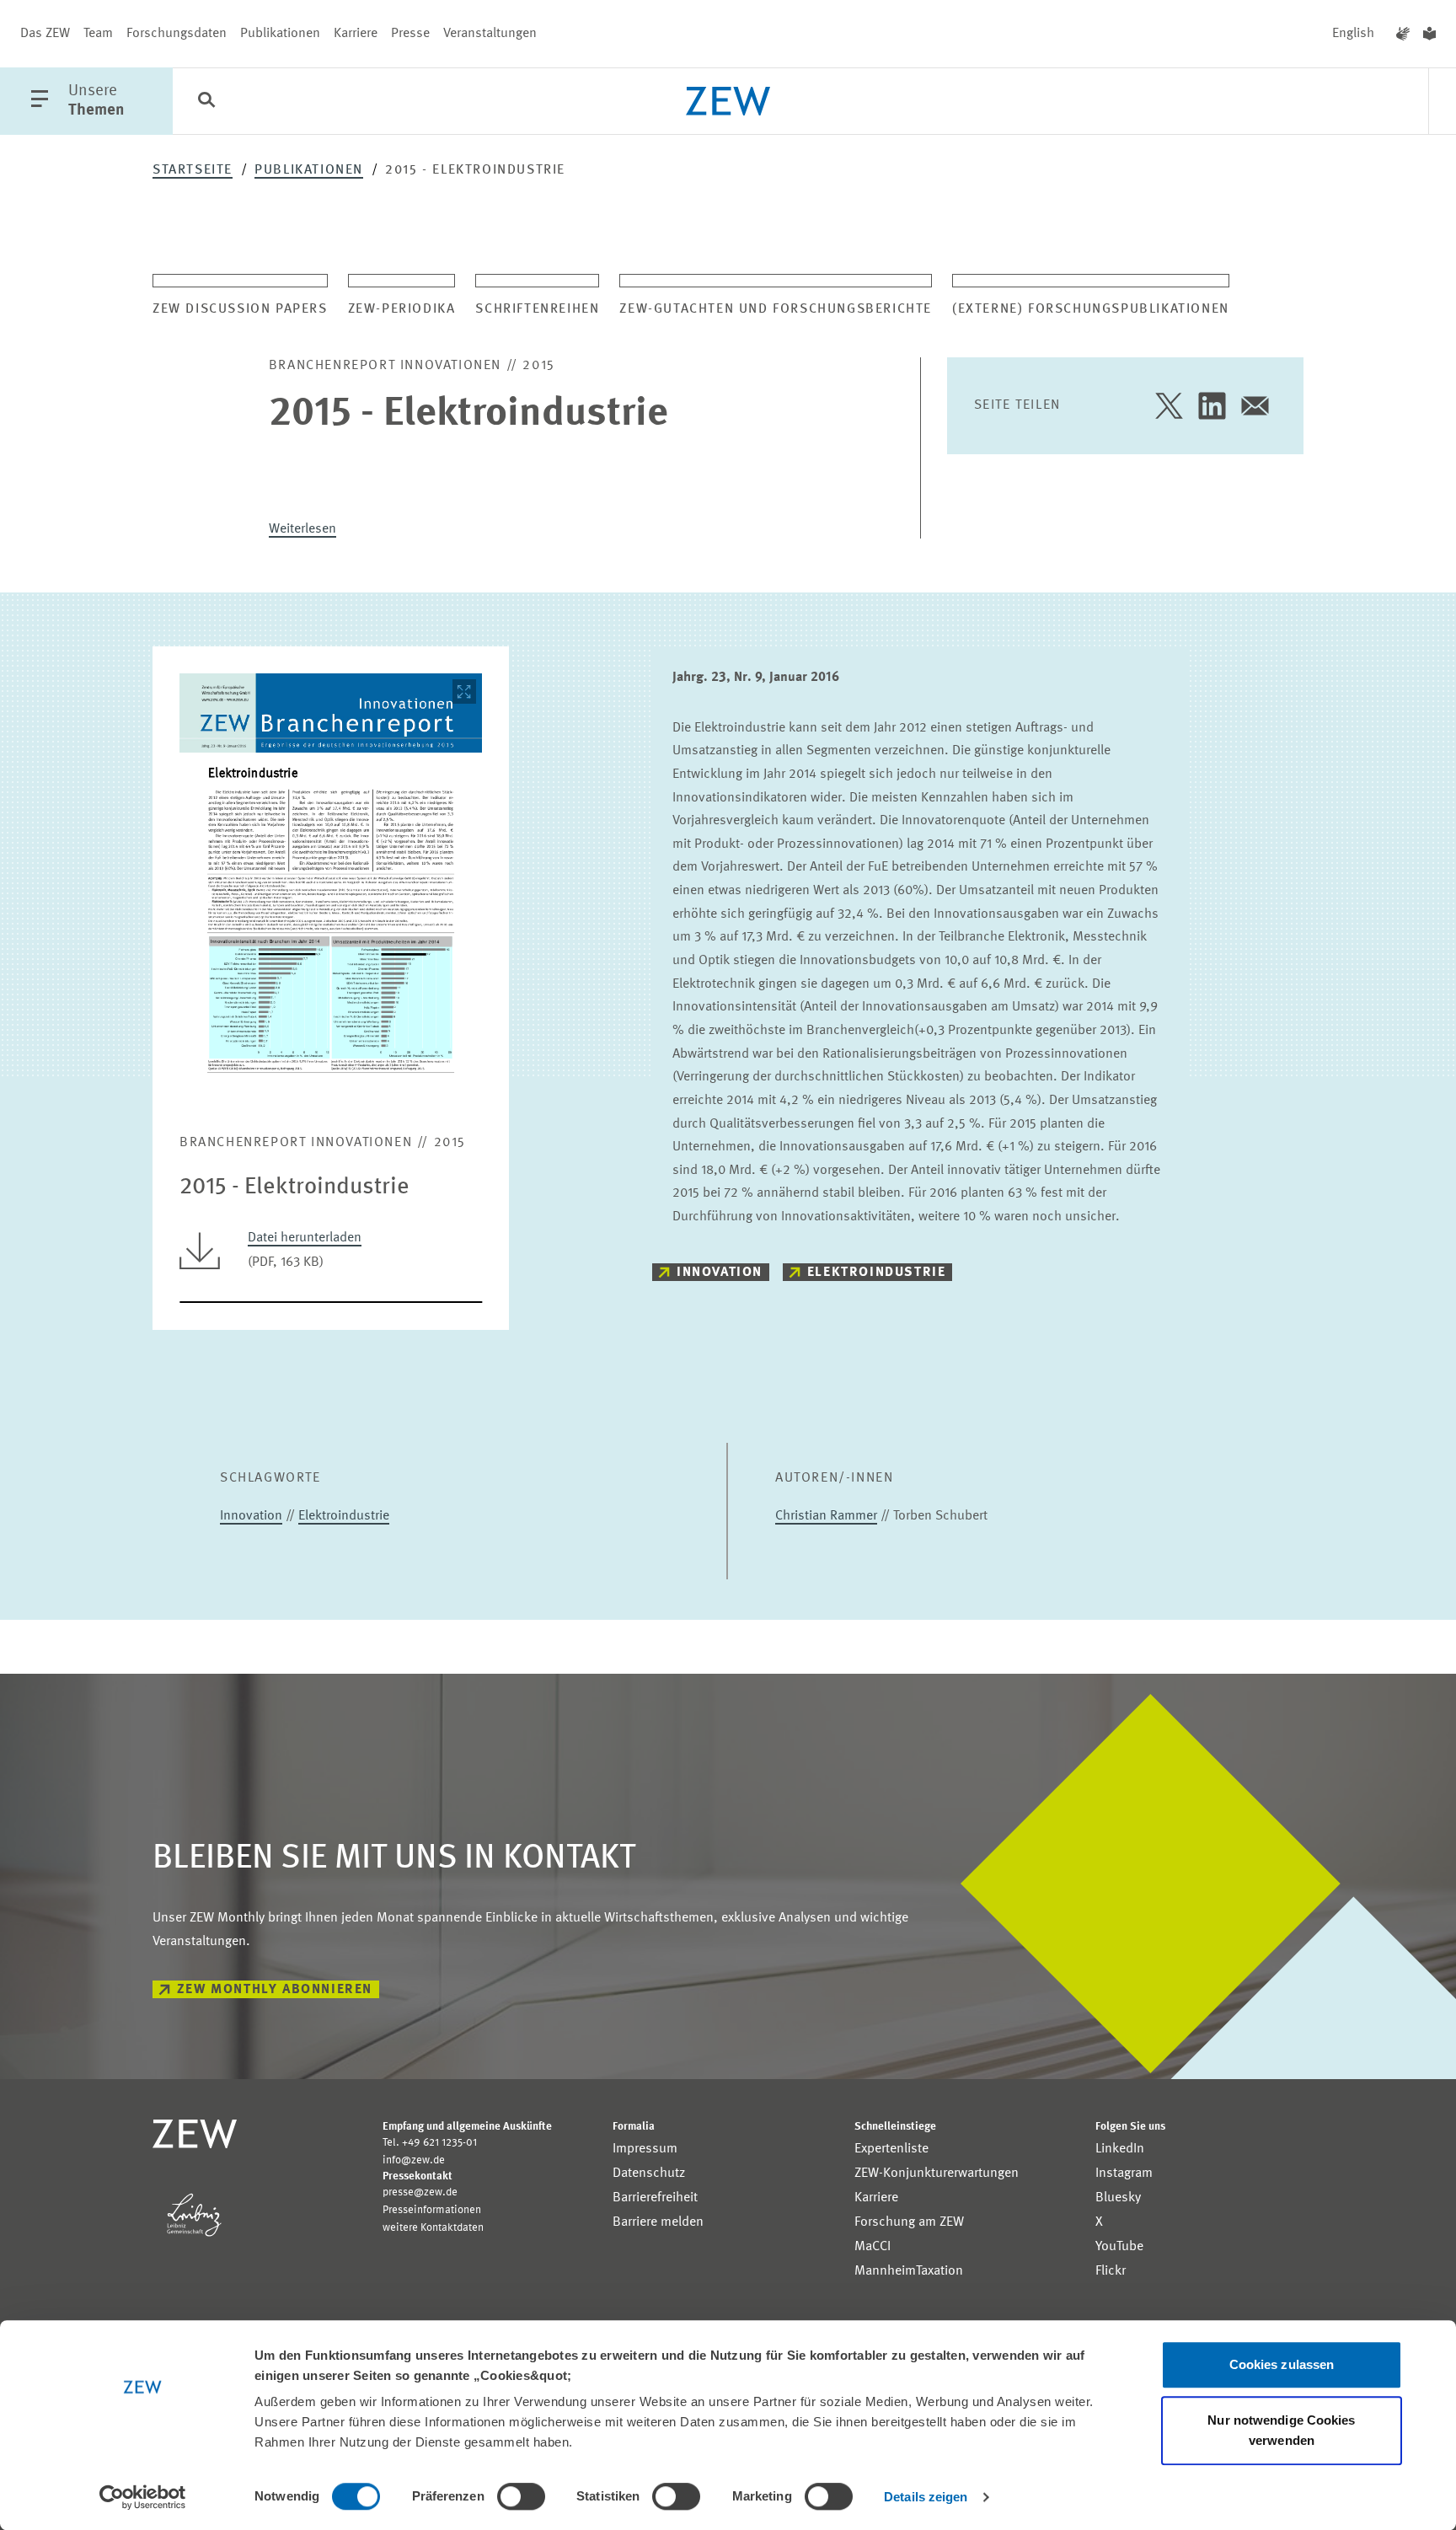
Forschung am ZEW (909, 2222)
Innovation (720, 1273)
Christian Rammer (826, 1516)
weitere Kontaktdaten (433, 2228)
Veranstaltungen (490, 34)
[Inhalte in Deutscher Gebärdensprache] (1403, 34)
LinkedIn (1120, 2149)
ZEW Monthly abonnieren (275, 1990)
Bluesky (1118, 2198)
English (1353, 34)
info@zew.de (414, 2160)
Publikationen (280, 34)
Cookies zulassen (1282, 2364)
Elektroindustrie (877, 1273)
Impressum (645, 2149)
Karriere (356, 34)
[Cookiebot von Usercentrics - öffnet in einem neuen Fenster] (143, 2497)
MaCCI (873, 2247)
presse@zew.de (420, 2192)
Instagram (1124, 2174)
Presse (410, 34)
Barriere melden (658, 2222)
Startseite (193, 170)
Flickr (1111, 2271)
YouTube (1119, 2247)
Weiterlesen (302, 529)
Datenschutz (649, 2174)
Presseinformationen (432, 2210)
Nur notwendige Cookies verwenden (1281, 2430)
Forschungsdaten (177, 34)
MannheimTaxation (909, 2271)
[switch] (521, 2496)
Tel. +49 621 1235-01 (430, 2143)
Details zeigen (926, 2497)
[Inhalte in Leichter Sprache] (1429, 34)
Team (98, 34)
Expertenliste (891, 2149)
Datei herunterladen (305, 1238)
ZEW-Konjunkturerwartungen (937, 2174)
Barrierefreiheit (655, 2198)
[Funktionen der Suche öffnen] (206, 102)
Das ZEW (45, 34)
